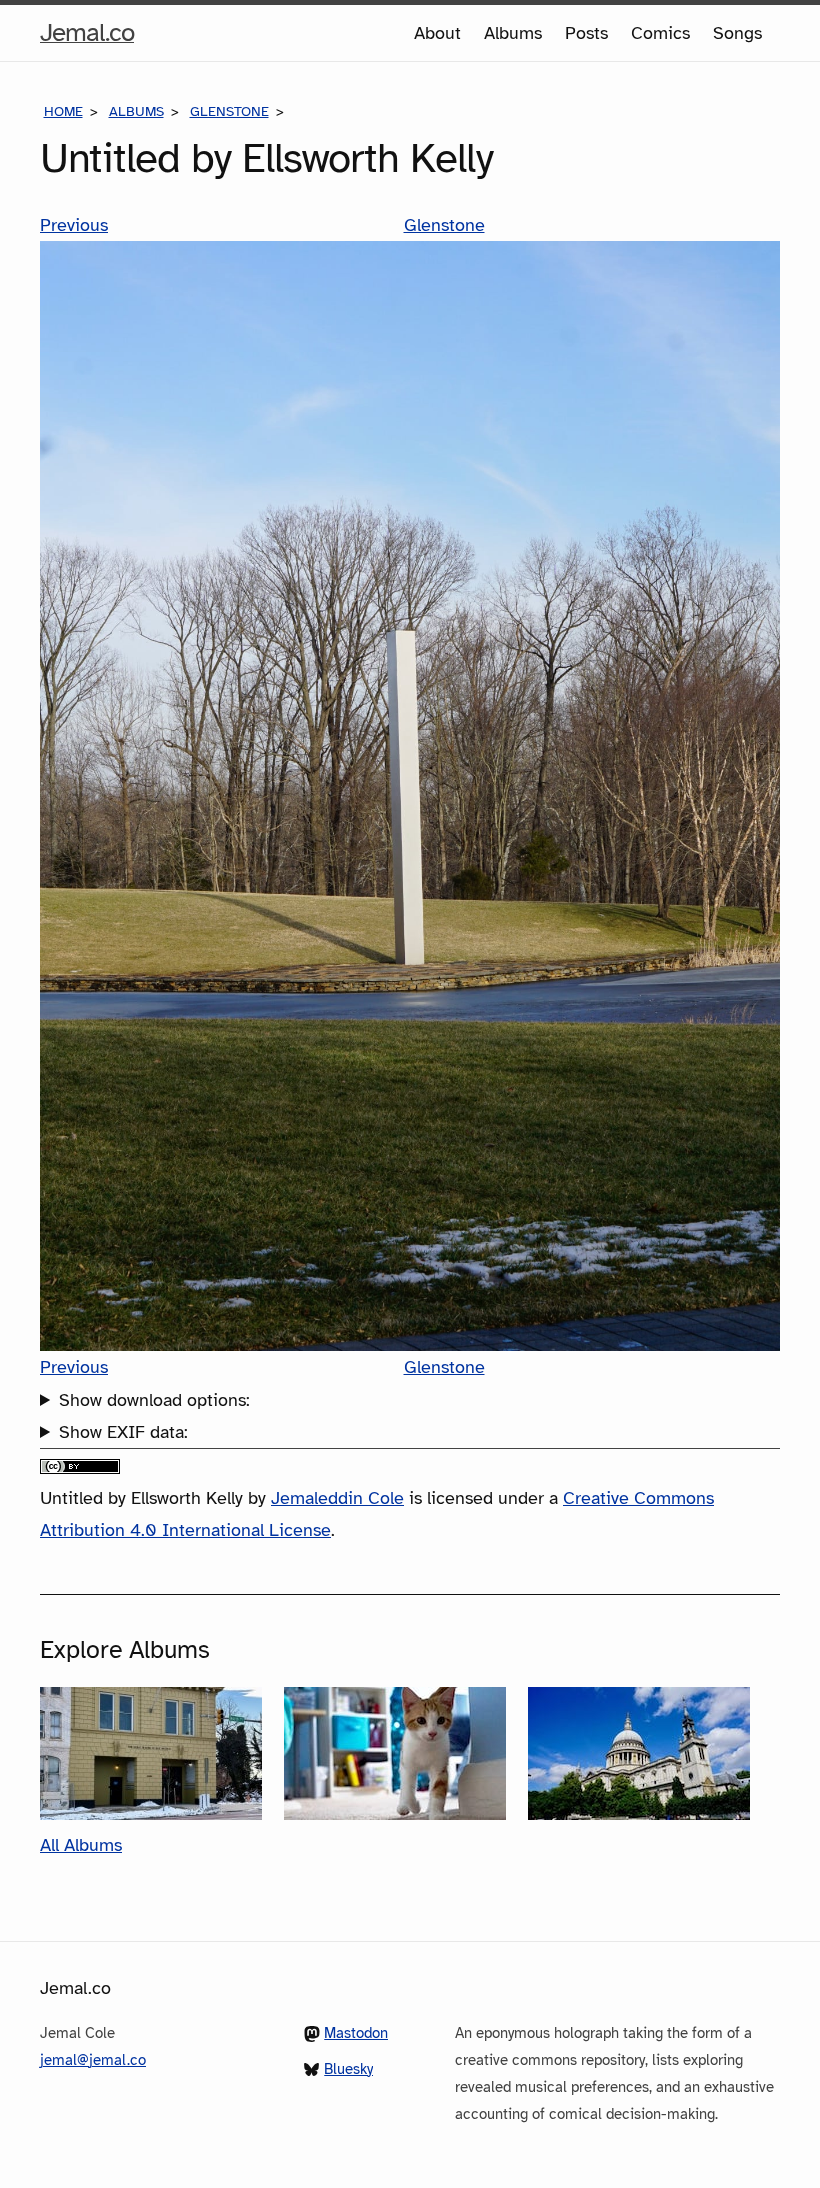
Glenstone (229, 111)
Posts (586, 33)
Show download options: (154, 1400)
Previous (74, 225)
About (437, 33)
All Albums (81, 1845)
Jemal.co (87, 38)
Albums (513, 33)
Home (63, 111)
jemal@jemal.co (93, 2060)
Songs (737, 33)
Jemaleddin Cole (337, 1498)
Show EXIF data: (123, 1432)
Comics (660, 33)
